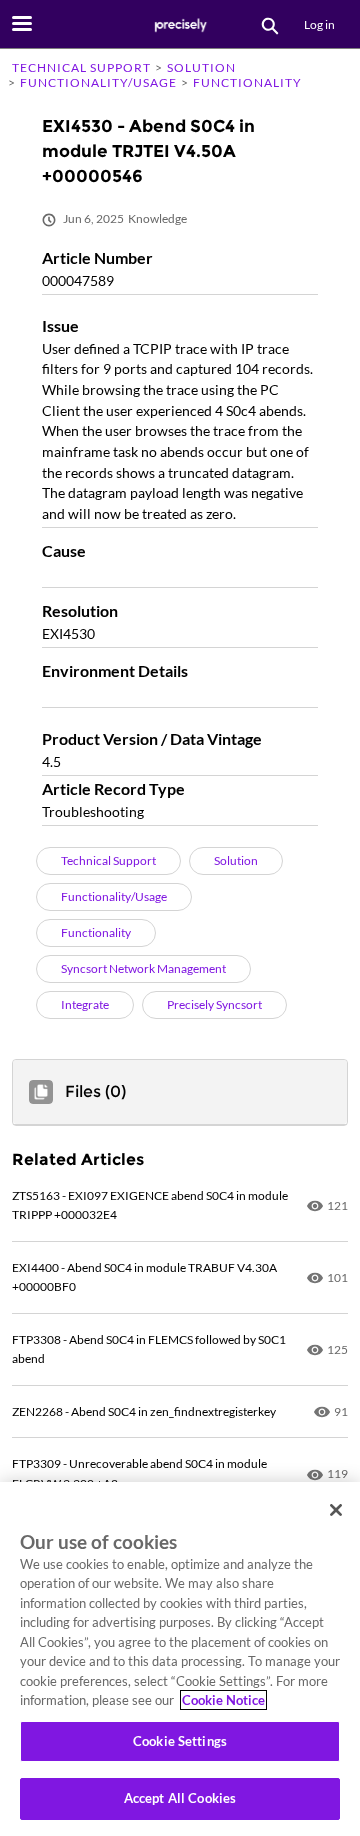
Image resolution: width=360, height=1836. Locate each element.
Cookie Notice (223, 1700)
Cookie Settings (180, 1741)
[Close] (336, 1510)
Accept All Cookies (180, 1798)
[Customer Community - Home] (180, 25)
